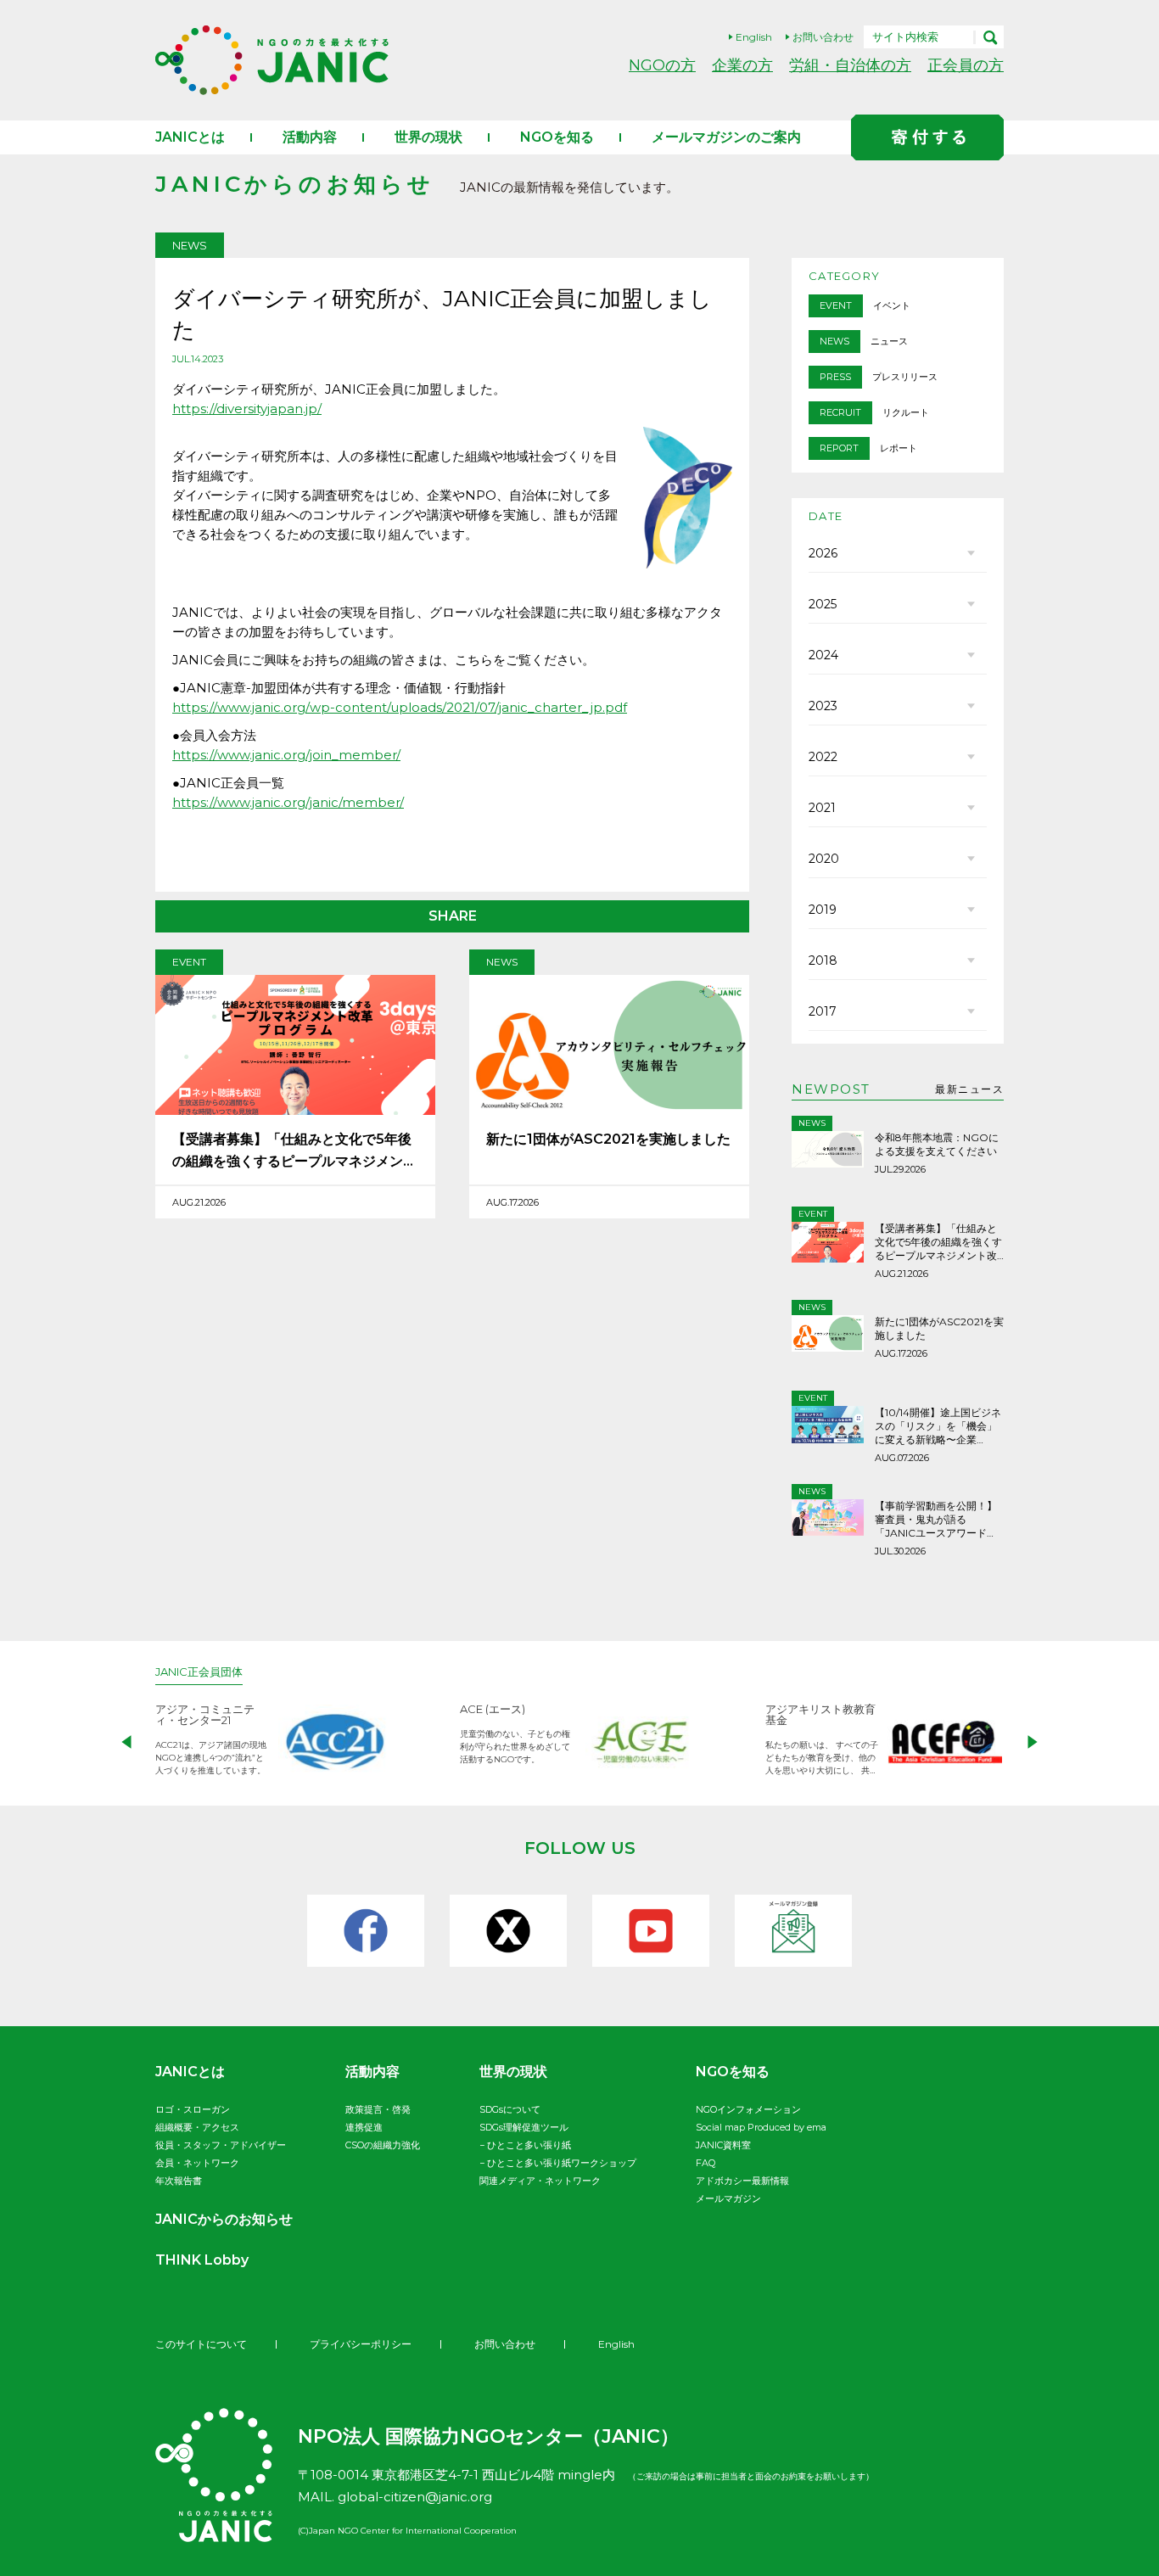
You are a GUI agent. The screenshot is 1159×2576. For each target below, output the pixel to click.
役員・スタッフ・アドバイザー (221, 2145)
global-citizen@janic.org (415, 2497)
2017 (823, 1011)
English (754, 37)
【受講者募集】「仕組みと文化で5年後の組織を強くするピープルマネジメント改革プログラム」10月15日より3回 (294, 1152)
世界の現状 (428, 137)
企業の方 (742, 65)
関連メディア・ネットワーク (540, 2181)
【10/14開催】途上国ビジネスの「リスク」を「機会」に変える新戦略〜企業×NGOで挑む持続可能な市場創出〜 (938, 1426)
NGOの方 (662, 65)
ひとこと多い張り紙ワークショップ (562, 2163)
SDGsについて (510, 2109)
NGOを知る (557, 137)
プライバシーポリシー (361, 2344)
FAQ (705, 2163)
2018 (823, 960)
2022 (823, 757)
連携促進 (364, 2127)
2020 (824, 859)
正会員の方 (966, 65)
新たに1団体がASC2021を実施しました (608, 1139)
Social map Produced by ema (761, 2127)
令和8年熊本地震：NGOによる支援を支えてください (937, 1144)
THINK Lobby (202, 2260)
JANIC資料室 (723, 2145)
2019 (823, 910)
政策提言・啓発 (378, 2109)
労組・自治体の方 (850, 65)
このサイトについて (201, 2344)
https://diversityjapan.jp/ (247, 409)
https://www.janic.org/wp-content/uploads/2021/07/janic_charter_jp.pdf (400, 707)
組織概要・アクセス (197, 2127)
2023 (823, 706)
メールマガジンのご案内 (726, 137)
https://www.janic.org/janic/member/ (288, 802)
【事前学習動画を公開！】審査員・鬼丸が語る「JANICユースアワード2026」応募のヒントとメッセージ (938, 1520)
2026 (823, 553)
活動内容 (310, 137)
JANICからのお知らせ (224, 2219)
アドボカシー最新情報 (742, 2181)
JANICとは (190, 137)
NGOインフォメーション (748, 2109)
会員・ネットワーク (197, 2163)
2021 (822, 808)
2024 (823, 655)
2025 (823, 604)
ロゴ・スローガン (193, 2109)
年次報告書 (179, 2181)
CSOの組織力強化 (383, 2145)
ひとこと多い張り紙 (529, 2145)
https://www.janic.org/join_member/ (286, 755)
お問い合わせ (823, 37)
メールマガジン (728, 2198)
